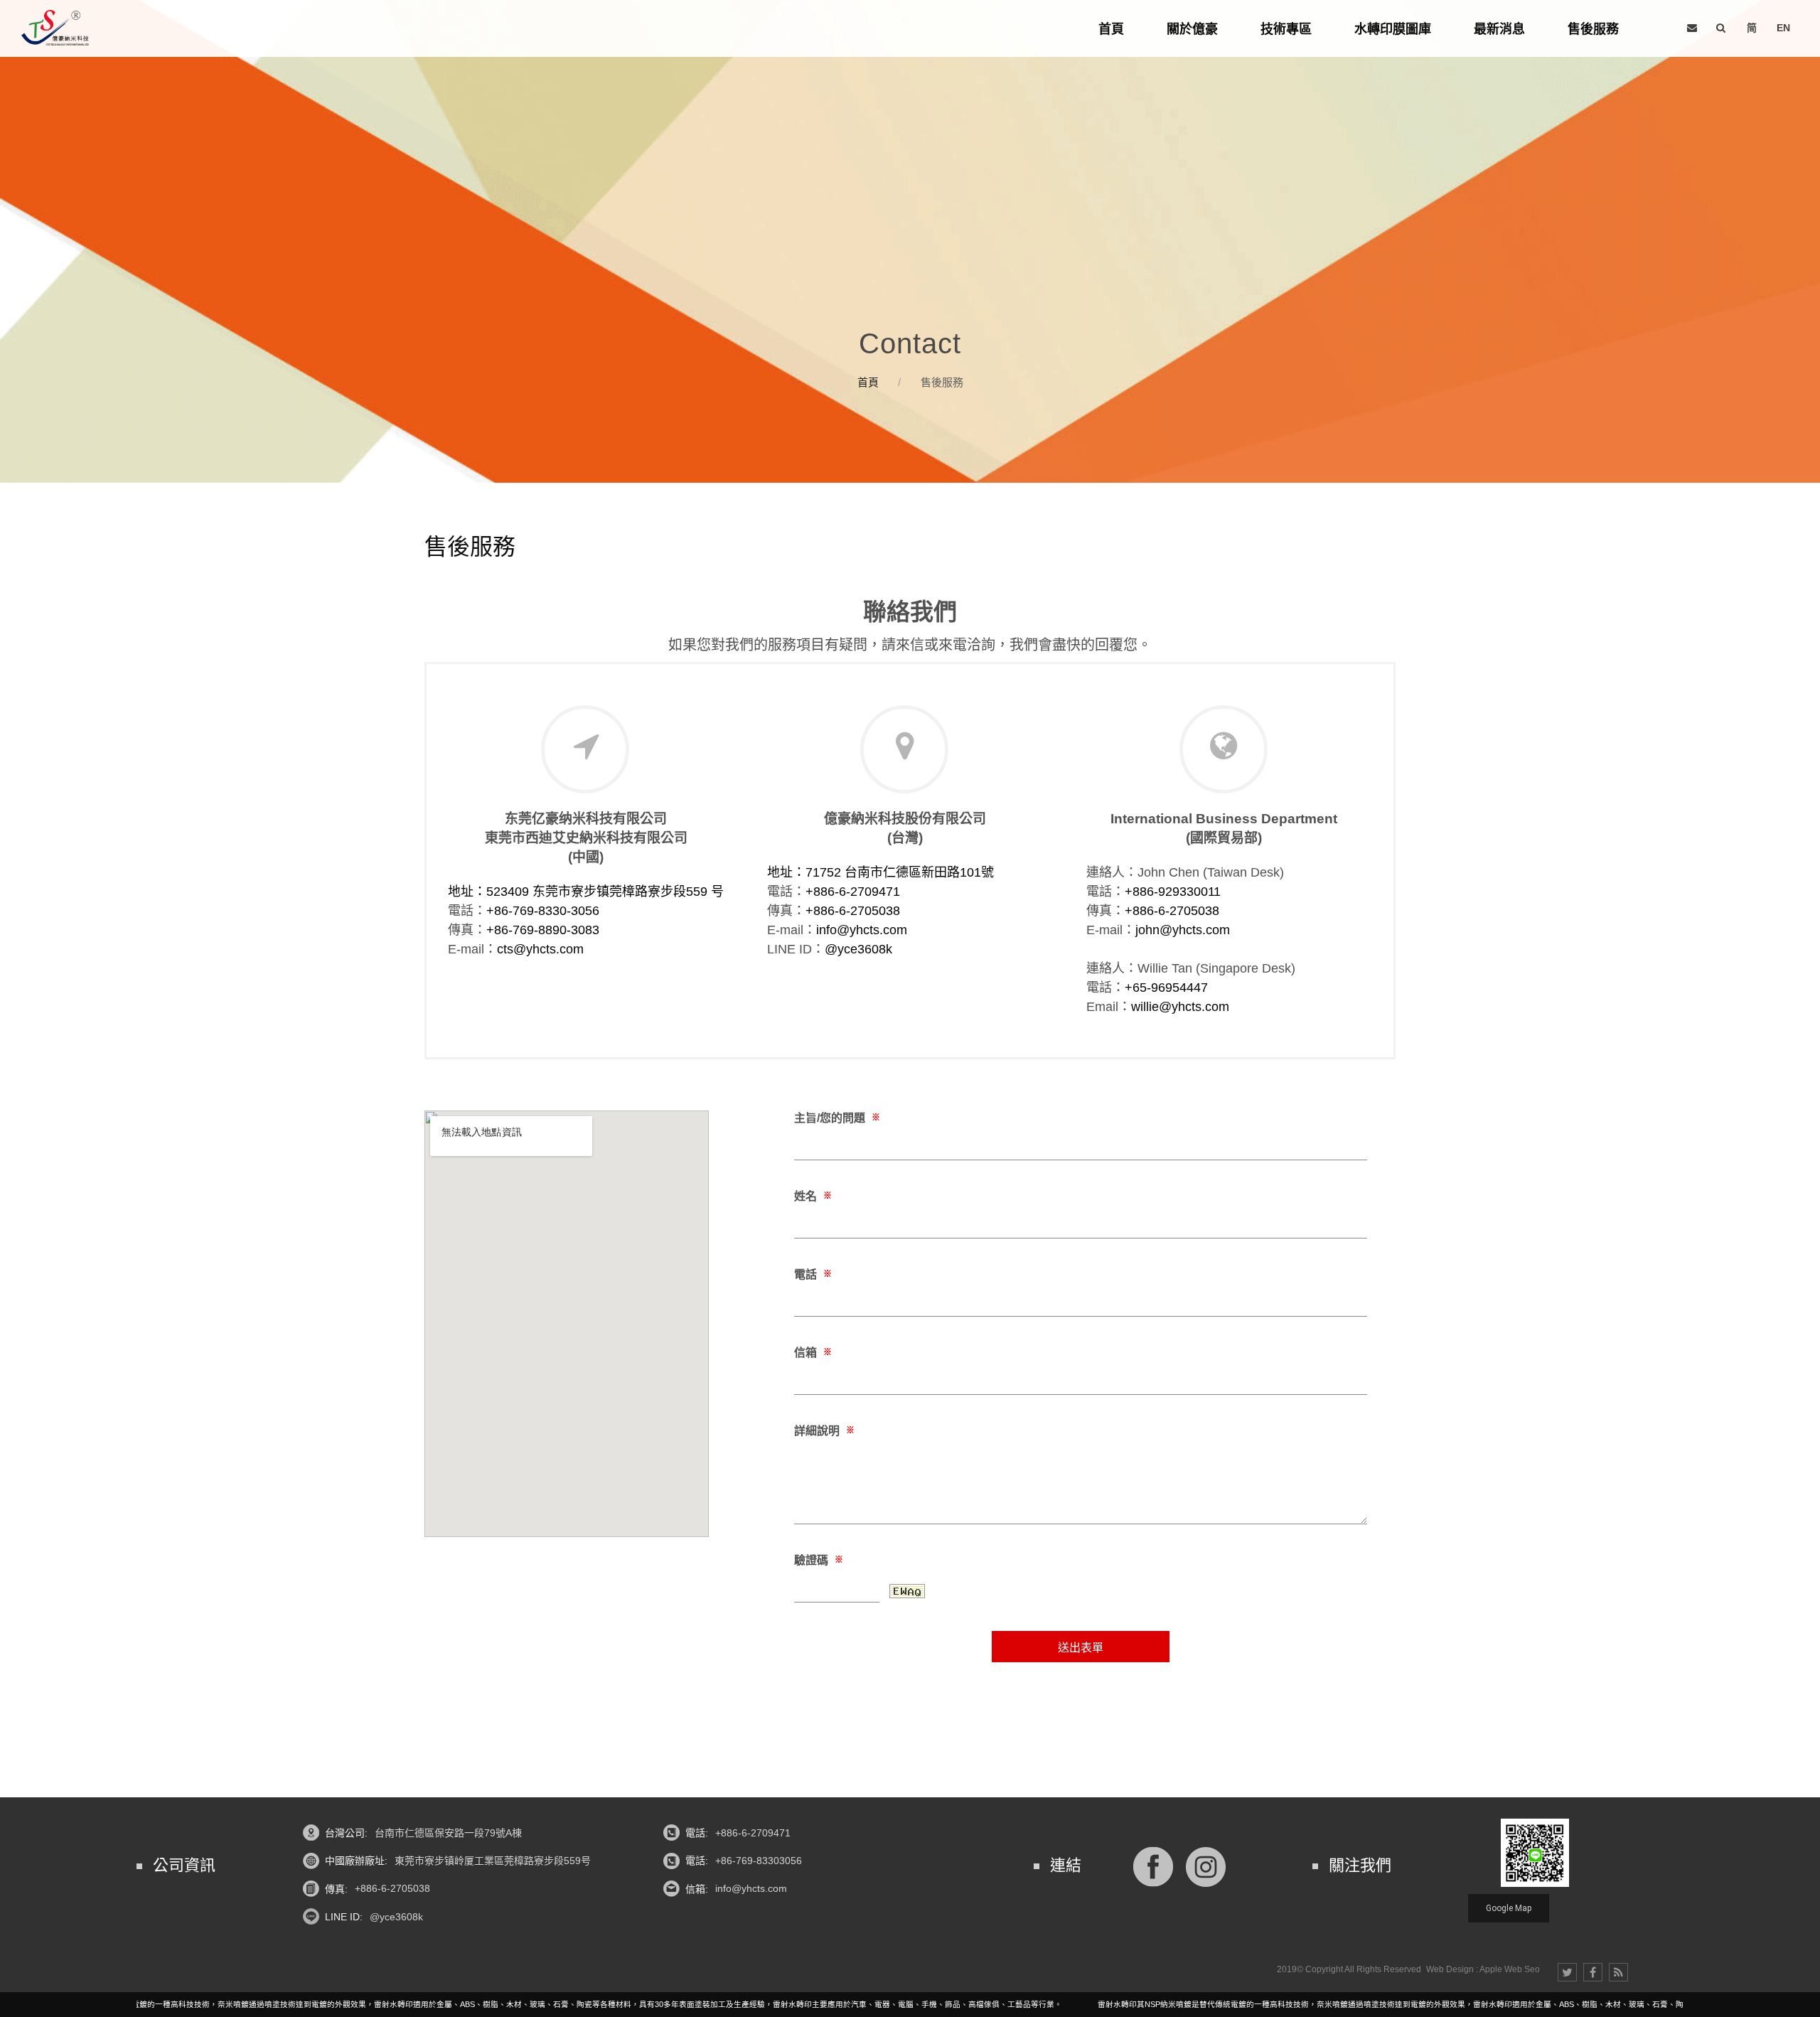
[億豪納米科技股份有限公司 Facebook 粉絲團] (1153, 1865)
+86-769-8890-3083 (543, 930)
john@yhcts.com (1183, 930)
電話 (813, 1274)
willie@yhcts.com (1180, 1007)
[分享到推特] (1567, 1972)
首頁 (868, 382)
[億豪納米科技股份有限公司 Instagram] (1206, 1865)
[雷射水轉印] (910, 241)
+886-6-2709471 (853, 892)
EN (1783, 28)
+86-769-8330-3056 (543, 911)
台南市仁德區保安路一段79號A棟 (448, 1833)
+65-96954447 (1166, 988)
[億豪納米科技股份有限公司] (55, 28)
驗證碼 (819, 1560)
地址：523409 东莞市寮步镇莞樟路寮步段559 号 (586, 892)
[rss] (1618, 1972)
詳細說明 (824, 1431)
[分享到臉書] (1593, 1972)
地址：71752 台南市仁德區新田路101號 (880, 872)
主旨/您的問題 (837, 1118)
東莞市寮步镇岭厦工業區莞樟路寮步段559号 (493, 1861)
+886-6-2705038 (853, 911)
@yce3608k (858, 949)
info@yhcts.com (862, 930)
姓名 (813, 1196)
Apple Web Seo (1510, 1969)
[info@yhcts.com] (1692, 28)
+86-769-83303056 (759, 1861)
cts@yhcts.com (540, 949)
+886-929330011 (1173, 892)
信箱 (813, 1353)
